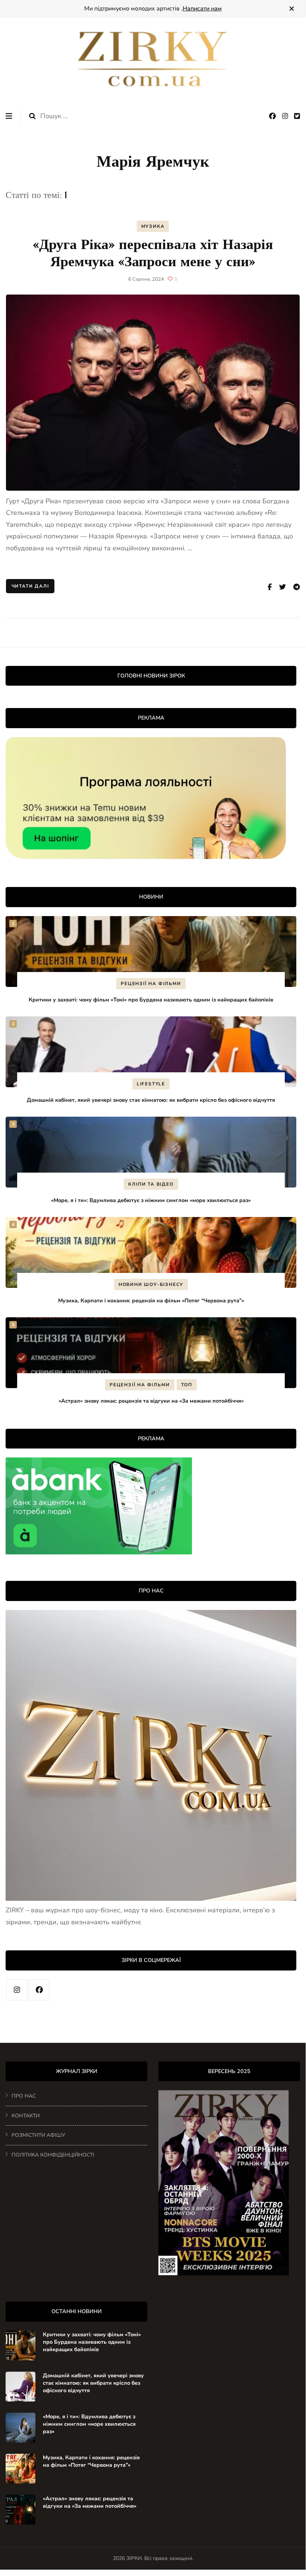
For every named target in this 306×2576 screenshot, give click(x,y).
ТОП (187, 1385)
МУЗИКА (153, 226)
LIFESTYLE (151, 1084)
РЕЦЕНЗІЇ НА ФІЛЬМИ (151, 984)
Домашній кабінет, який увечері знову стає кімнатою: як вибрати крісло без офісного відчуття (151, 1100)
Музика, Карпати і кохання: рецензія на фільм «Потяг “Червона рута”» (151, 1300)
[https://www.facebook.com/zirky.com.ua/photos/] (39, 1990)
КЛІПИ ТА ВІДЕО (151, 1184)
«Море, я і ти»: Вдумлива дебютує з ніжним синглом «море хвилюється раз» (151, 1200)
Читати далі (30, 586)
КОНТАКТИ (26, 2116)
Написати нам (202, 9)
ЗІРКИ (134, 2558)
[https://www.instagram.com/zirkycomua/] (17, 1990)
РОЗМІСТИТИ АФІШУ (38, 2135)
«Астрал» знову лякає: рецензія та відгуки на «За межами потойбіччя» (151, 1401)
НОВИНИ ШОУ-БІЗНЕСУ (151, 1284)
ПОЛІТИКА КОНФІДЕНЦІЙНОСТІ (53, 2155)
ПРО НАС (24, 2096)
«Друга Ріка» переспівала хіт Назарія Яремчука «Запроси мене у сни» (153, 253)
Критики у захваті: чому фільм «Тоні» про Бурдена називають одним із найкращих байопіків (151, 1000)
